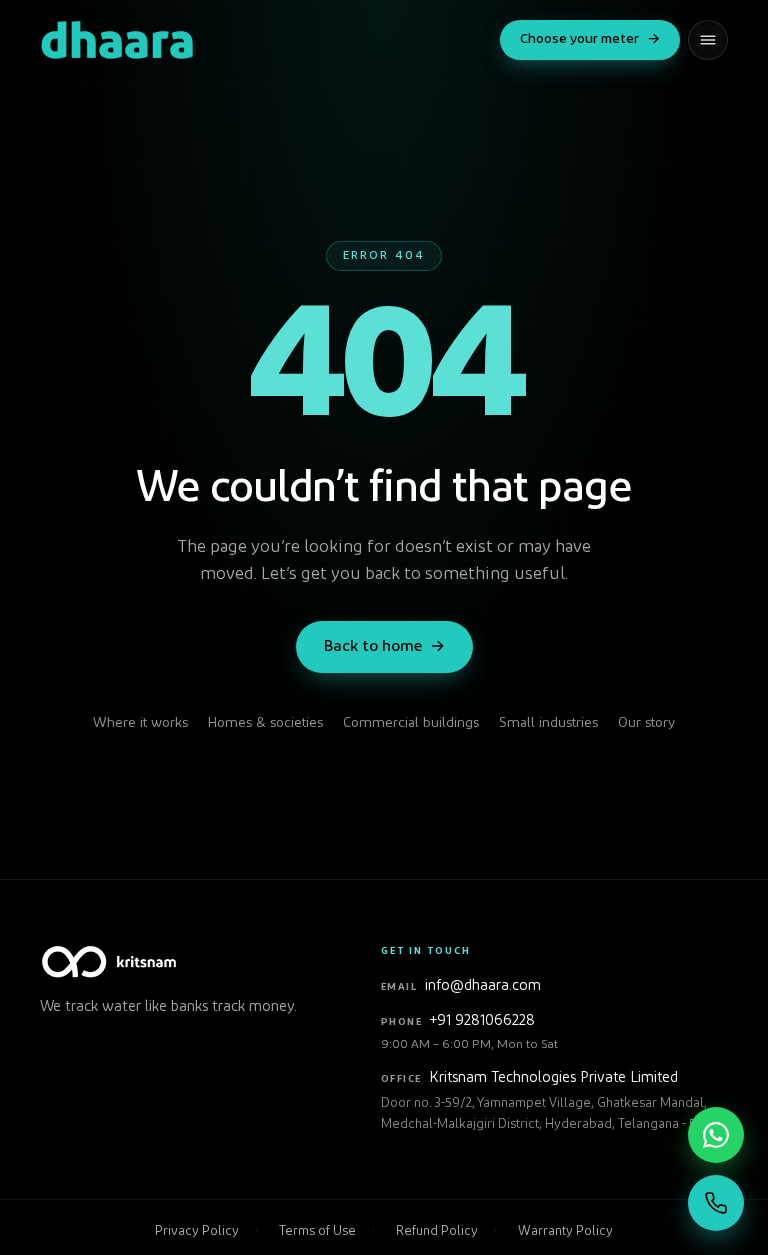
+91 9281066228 (482, 1021)
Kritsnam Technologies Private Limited (553, 1078)
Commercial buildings (411, 723)
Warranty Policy (565, 1231)
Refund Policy (437, 1231)
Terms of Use (317, 1231)
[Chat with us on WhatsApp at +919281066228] (716, 1135)
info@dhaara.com (483, 986)
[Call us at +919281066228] (716, 1203)
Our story (646, 723)
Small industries (548, 723)
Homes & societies (265, 723)
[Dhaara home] (117, 40)
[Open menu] (708, 40)
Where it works (140, 723)
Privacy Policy (197, 1231)
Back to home (384, 647)
